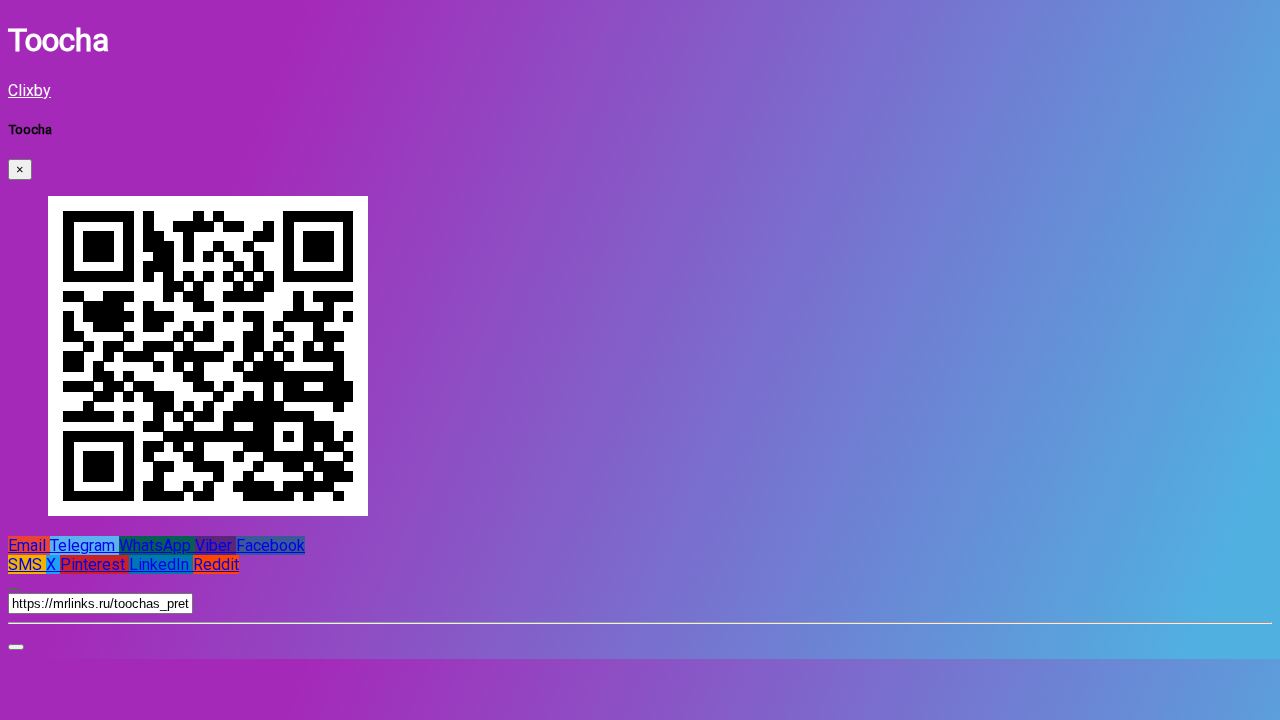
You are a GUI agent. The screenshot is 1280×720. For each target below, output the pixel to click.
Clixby (29, 90)
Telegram (84, 545)
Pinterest (94, 564)
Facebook (270, 545)
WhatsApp (157, 545)
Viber (215, 545)
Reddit (216, 564)
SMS (27, 564)
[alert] (16, 647)
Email (29, 545)
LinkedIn (161, 564)
